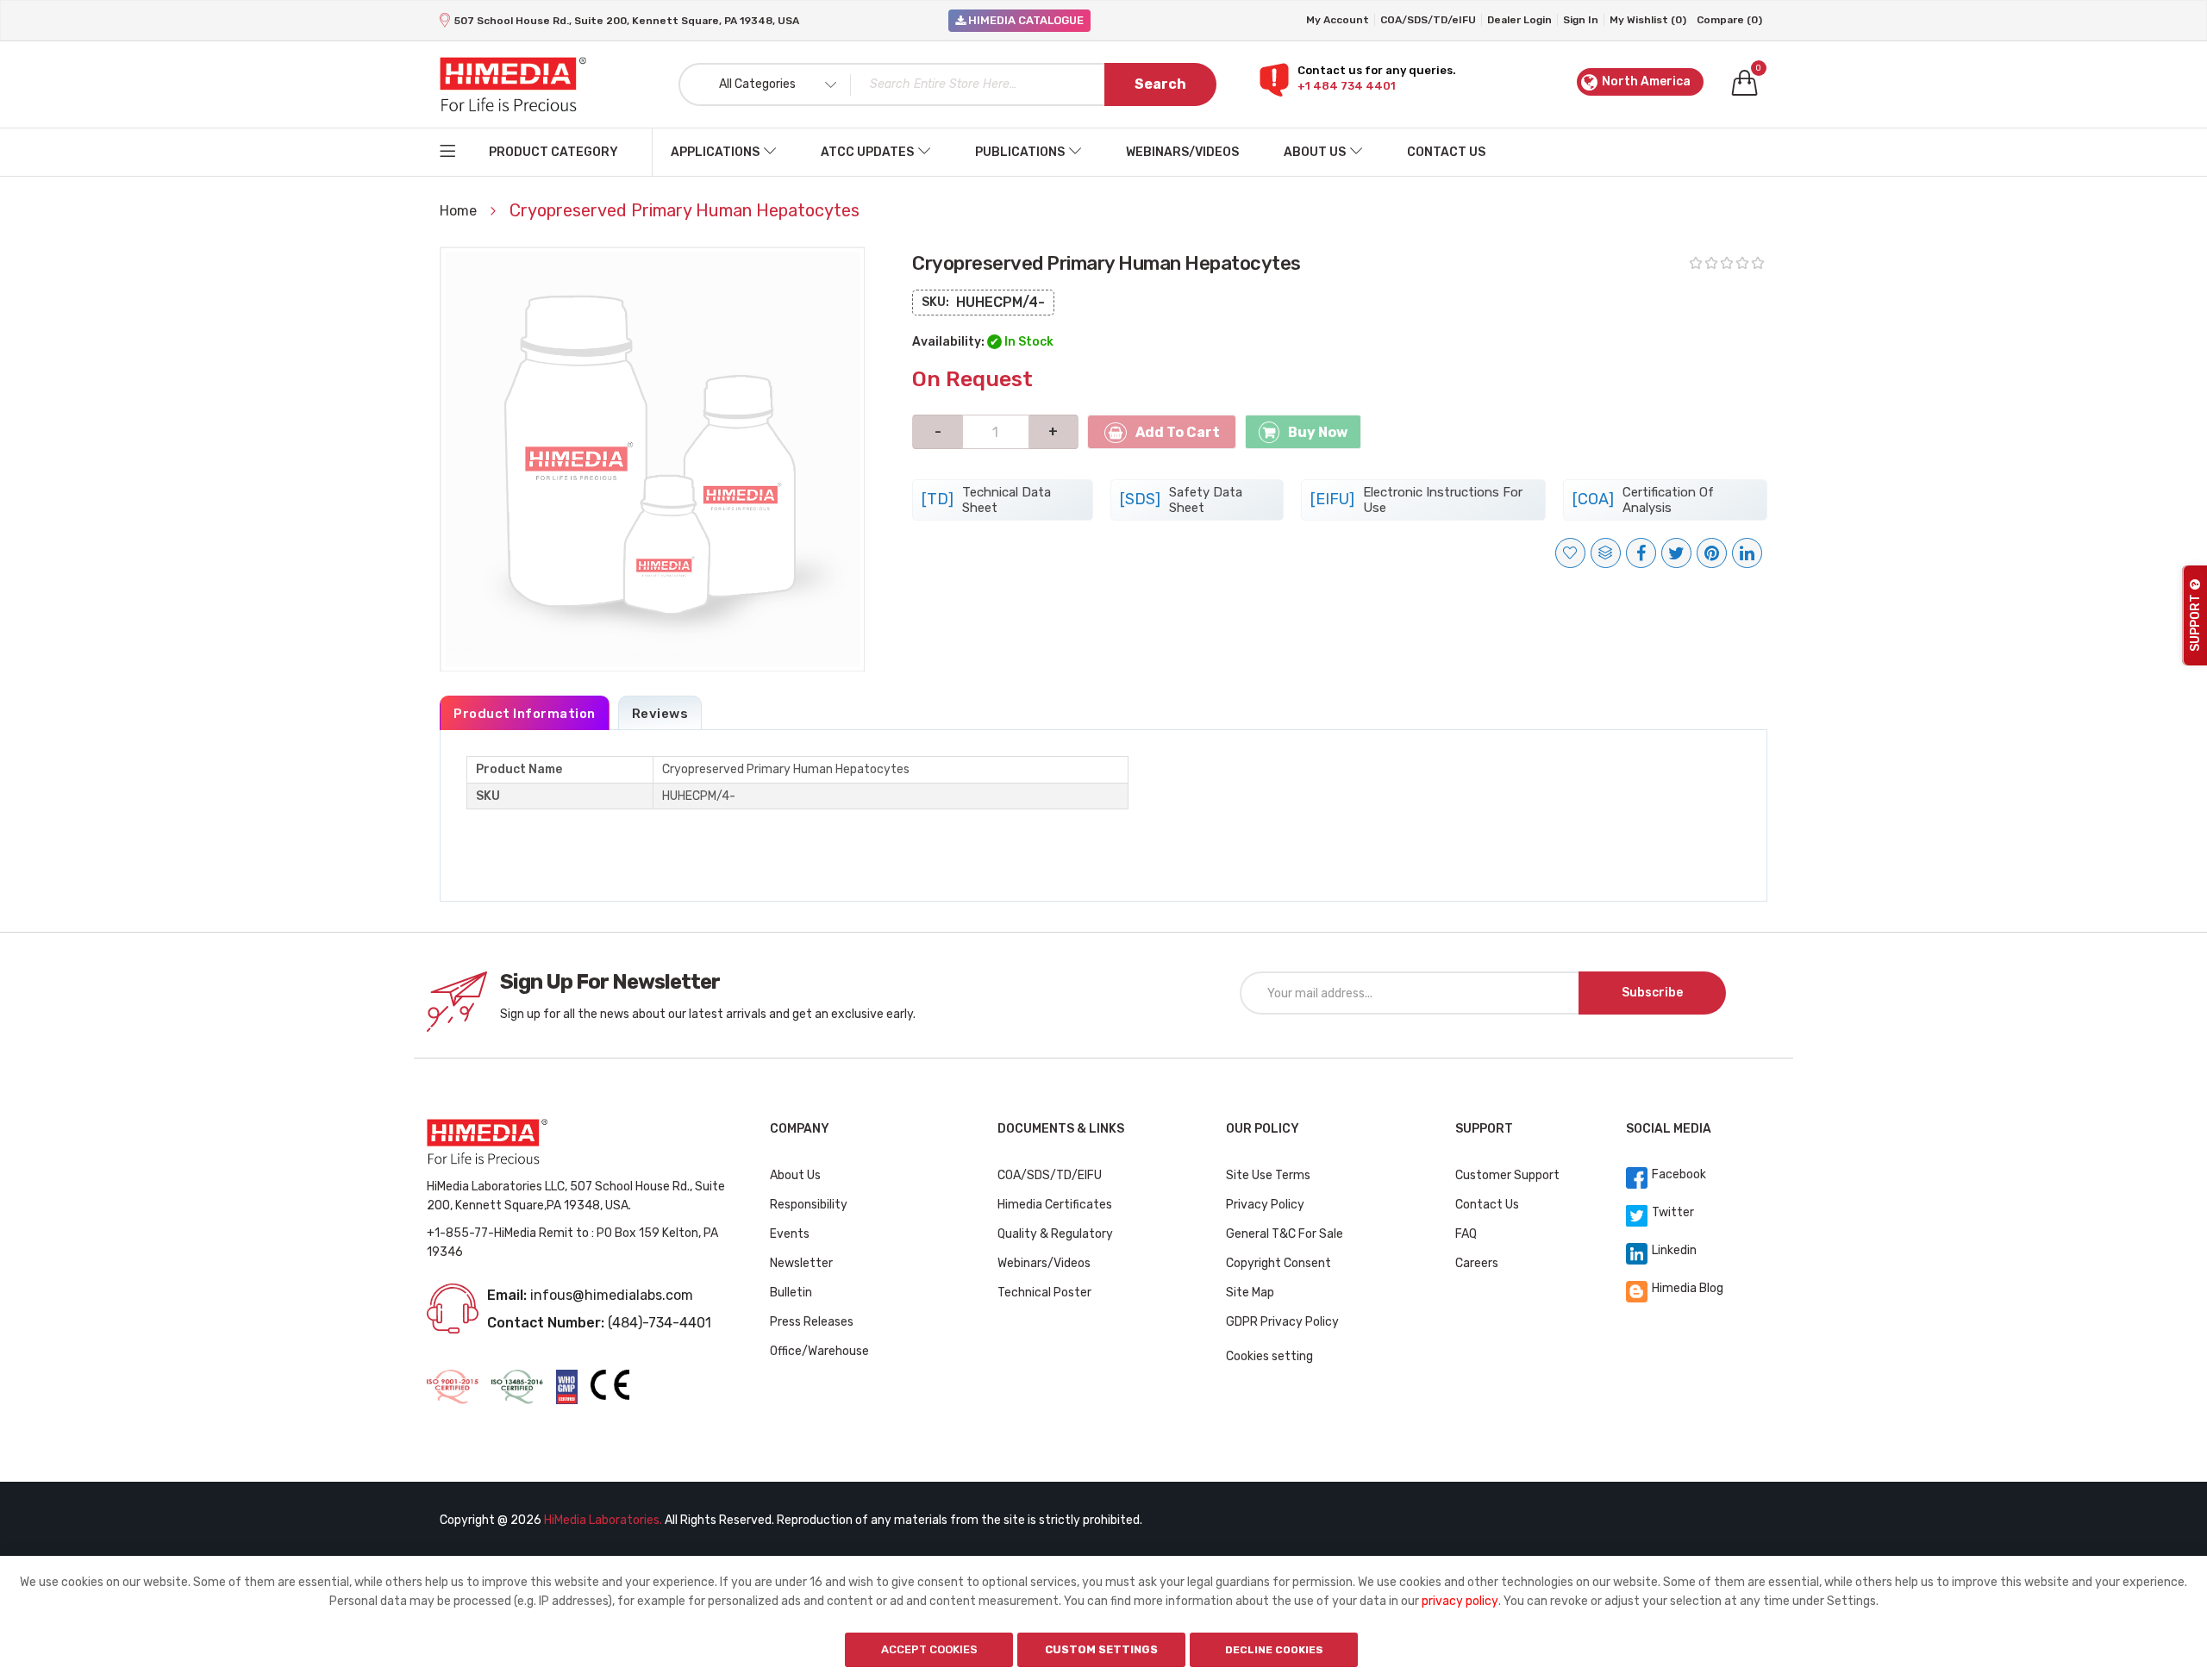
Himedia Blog (1688, 1288)
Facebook (1679, 1174)
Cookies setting (1269, 1356)
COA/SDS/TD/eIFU (1428, 20)
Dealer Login (1519, 20)
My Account (1338, 20)
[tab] (525, 713)
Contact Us (1446, 152)
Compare (1729, 20)
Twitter (1673, 1212)
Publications (1020, 152)
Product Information (525, 714)
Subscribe (1652, 993)
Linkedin (1674, 1250)
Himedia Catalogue (1025, 20)
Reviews (660, 714)
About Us (1315, 152)
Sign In (1581, 20)
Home (460, 211)
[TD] (986, 500)
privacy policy (1460, 1601)
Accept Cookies (929, 1649)
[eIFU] (1416, 500)
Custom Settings (1101, 1649)
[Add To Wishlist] (1570, 553)
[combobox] (947, 84)
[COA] (1643, 500)
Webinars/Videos (1182, 152)
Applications (715, 152)
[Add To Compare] (1606, 553)
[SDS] (1181, 500)
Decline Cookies (1274, 1650)
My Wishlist (1648, 20)
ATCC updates (867, 152)
